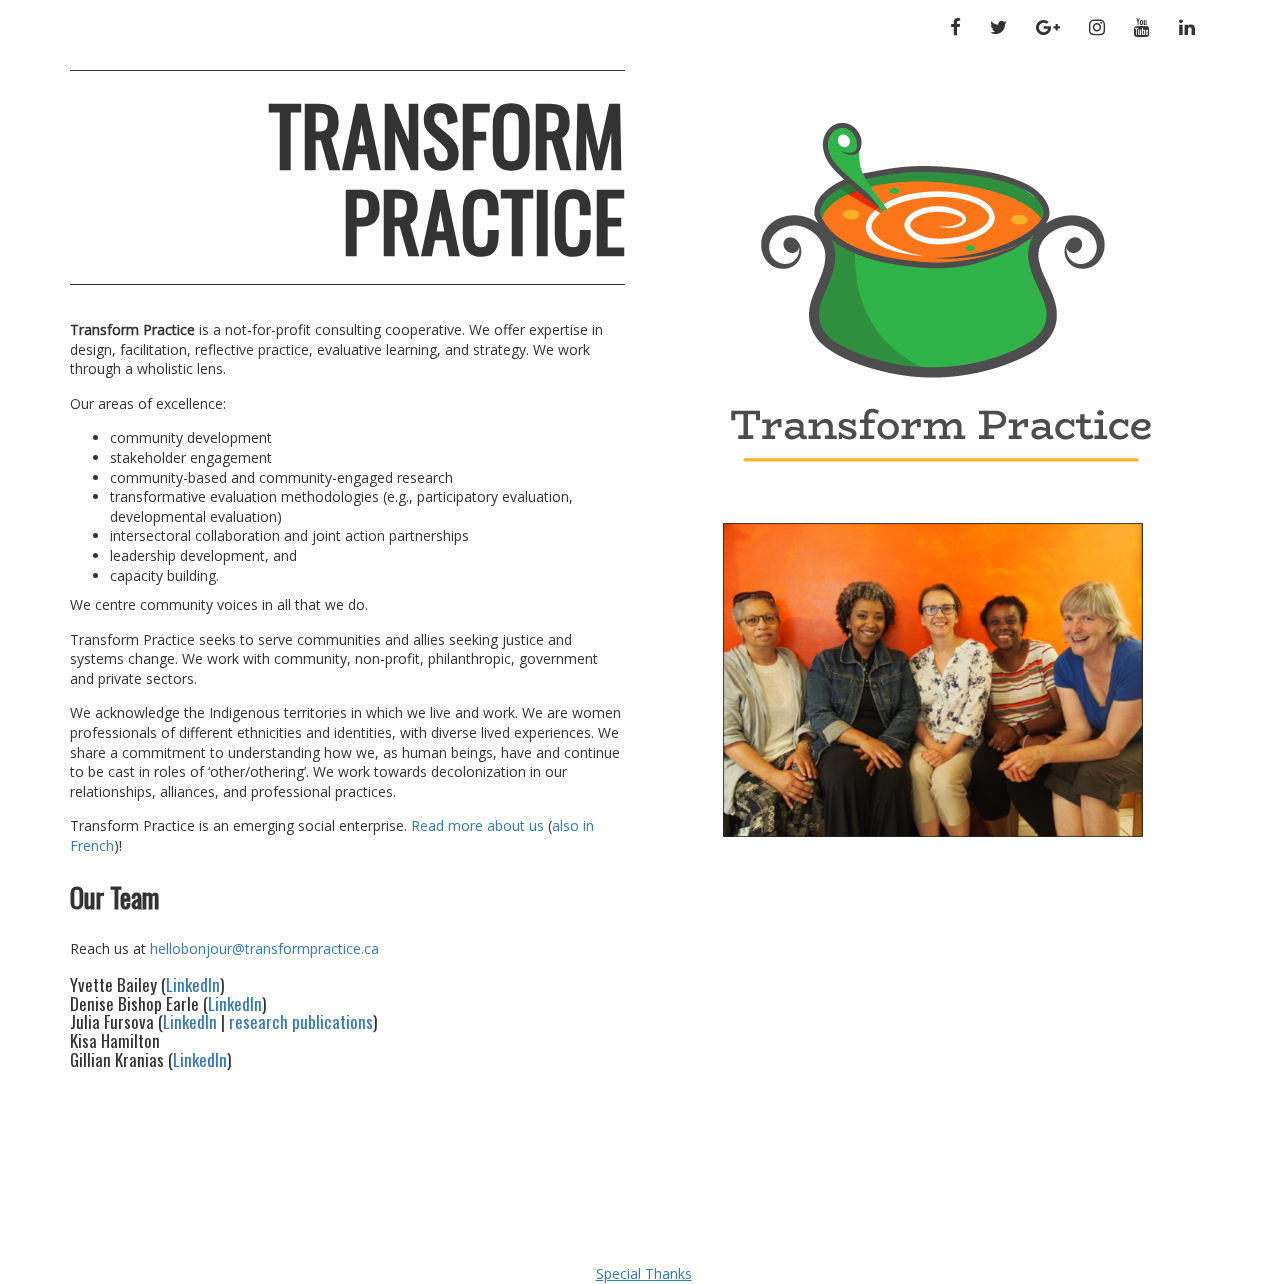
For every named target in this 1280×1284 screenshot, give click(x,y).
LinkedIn (193, 984)
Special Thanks (644, 1273)
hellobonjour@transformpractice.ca (264, 948)
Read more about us (477, 825)
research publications (301, 1021)
